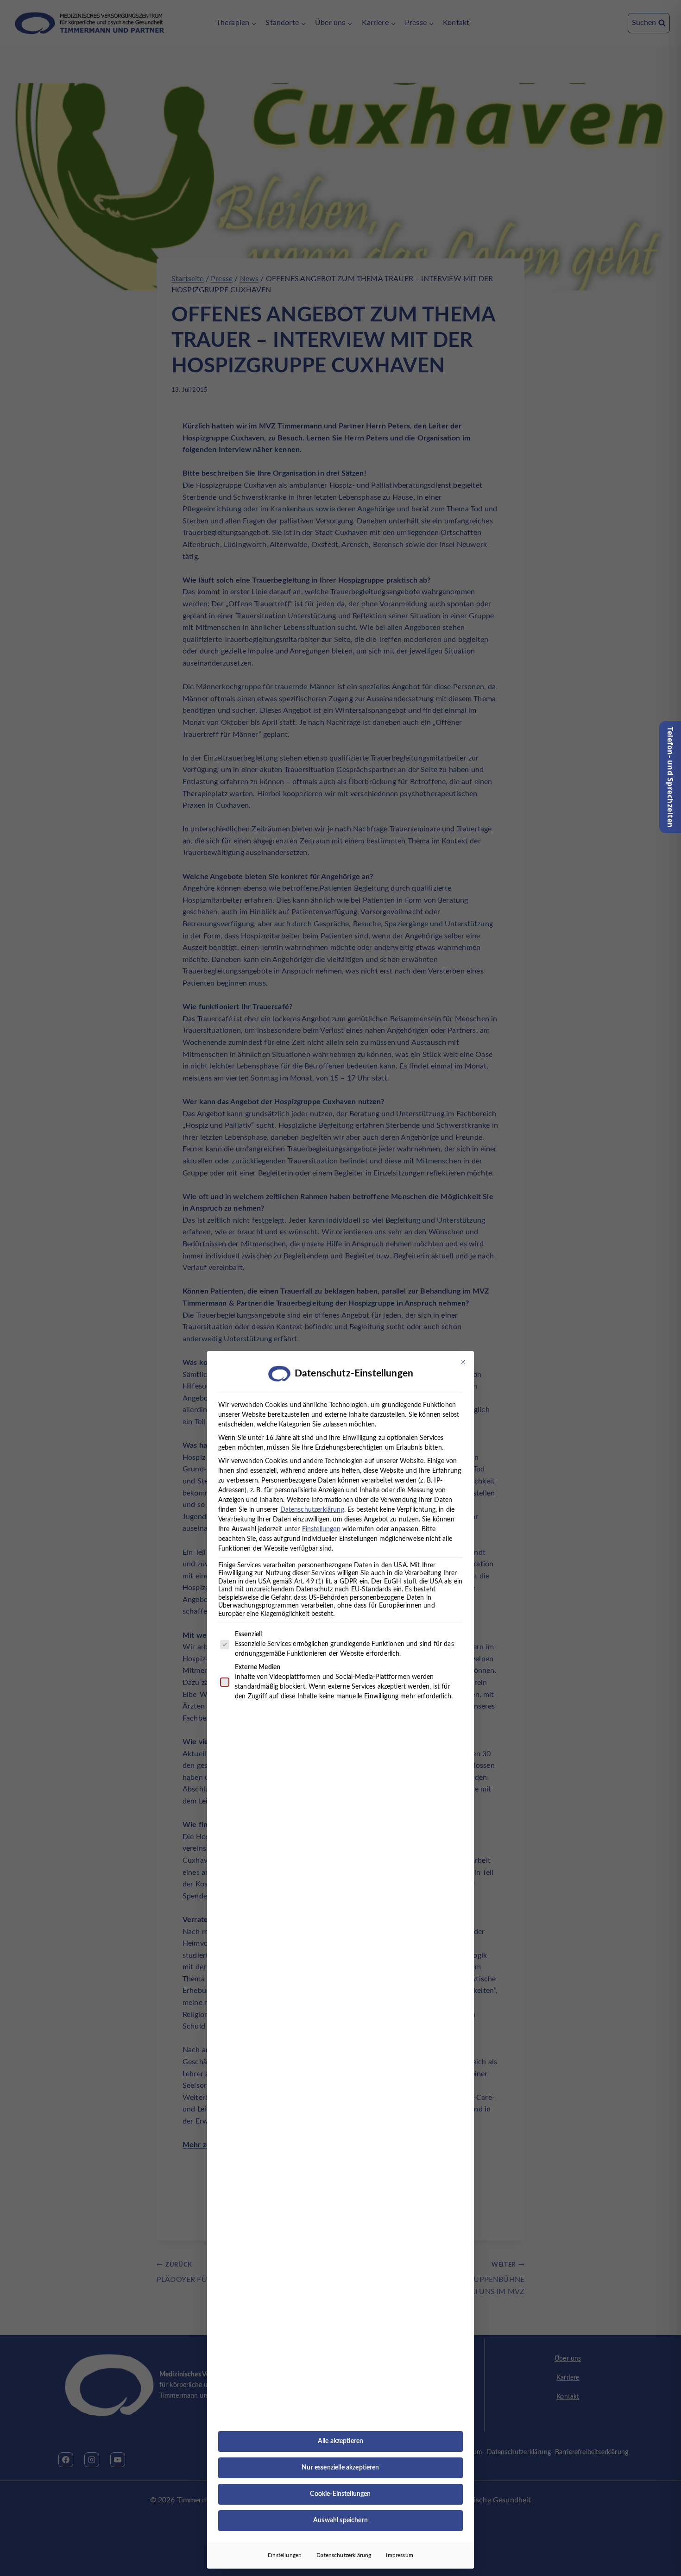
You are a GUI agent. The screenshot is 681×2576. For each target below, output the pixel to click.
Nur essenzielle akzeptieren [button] (340, 2468)
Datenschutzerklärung (312, 1510)
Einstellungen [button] (321, 1529)
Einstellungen (285, 2555)
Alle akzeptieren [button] (341, 2441)
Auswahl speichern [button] (340, 2520)
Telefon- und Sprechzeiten (670, 777)
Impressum (399, 2555)
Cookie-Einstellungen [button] (340, 2494)
